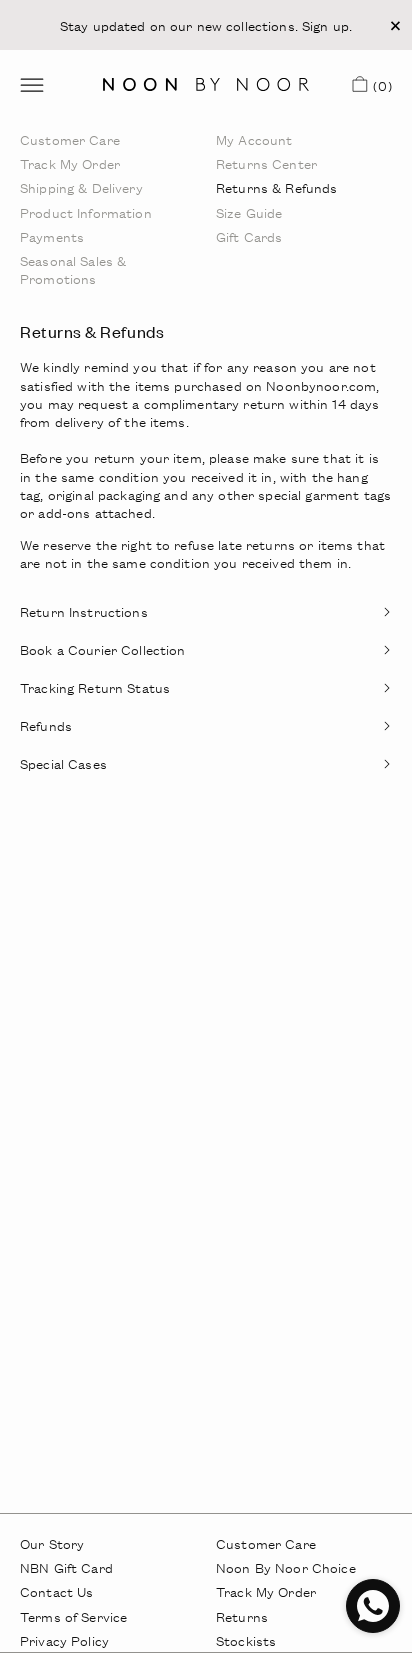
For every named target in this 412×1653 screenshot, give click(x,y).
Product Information (86, 212)
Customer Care (70, 139)
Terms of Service (73, 1616)
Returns (242, 1616)
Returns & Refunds (276, 187)
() (379, 89)
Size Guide (249, 212)
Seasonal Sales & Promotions (73, 269)
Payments (52, 236)
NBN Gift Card (66, 1567)
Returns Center (266, 163)
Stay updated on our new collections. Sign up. (206, 25)
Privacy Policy (64, 1640)
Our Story (52, 1543)
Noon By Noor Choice (286, 1567)
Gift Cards (249, 236)
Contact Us (56, 1591)
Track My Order (70, 163)
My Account (254, 139)
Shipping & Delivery (81, 187)
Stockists (246, 1640)
